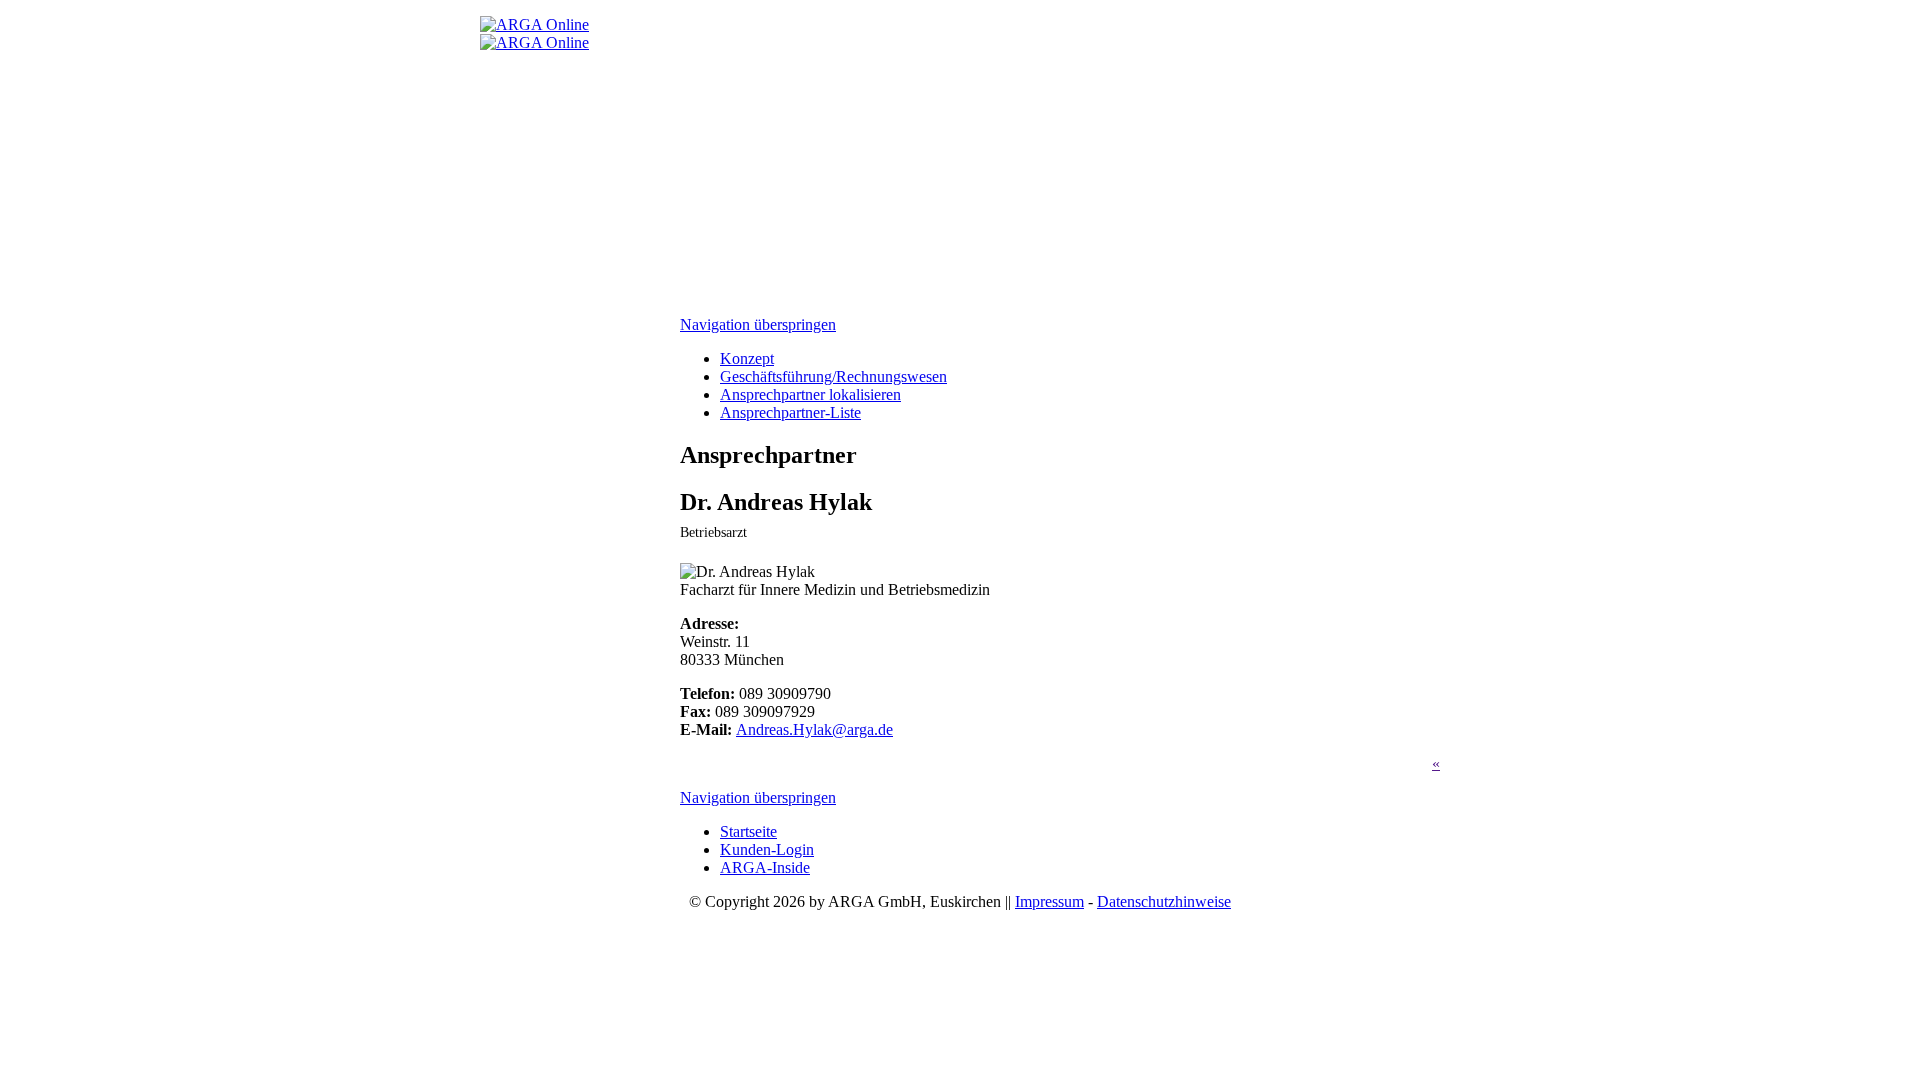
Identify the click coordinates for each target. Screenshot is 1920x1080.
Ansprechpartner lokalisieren (810, 394)
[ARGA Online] (534, 24)
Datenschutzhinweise (1164, 901)
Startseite (748, 831)
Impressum (1049, 901)
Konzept (747, 358)
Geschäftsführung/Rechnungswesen (833, 376)
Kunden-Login (767, 849)
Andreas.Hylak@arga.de (814, 729)
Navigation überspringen (758, 324)
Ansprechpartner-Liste (790, 412)
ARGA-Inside (765, 867)
